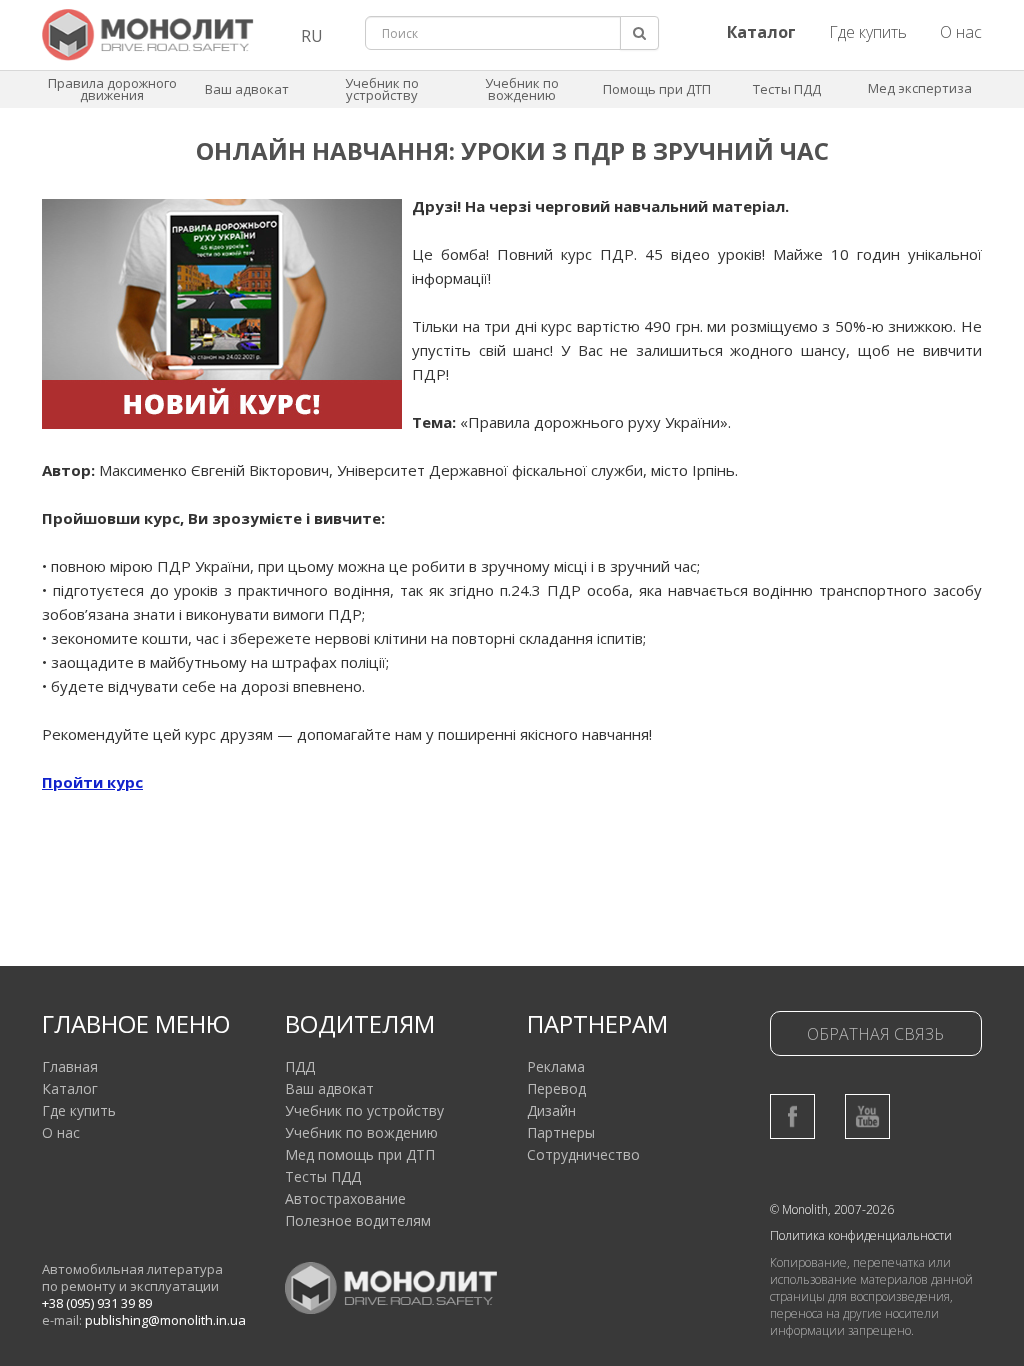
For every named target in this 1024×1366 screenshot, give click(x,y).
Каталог (70, 1088)
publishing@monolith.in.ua (165, 1320)
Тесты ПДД (787, 89)
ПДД (300, 1066)
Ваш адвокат (247, 89)
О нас (961, 32)
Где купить (868, 32)
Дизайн (551, 1110)
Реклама (556, 1066)
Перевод (556, 1088)
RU (312, 36)
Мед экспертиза (920, 88)
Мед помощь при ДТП (360, 1154)
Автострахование (345, 1198)
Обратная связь (875, 1034)
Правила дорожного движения (112, 89)
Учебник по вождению (522, 89)
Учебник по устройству (382, 89)
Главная (70, 1066)
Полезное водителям (358, 1220)
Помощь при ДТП (657, 89)
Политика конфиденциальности (861, 1235)
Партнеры (561, 1132)
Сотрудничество (583, 1154)
